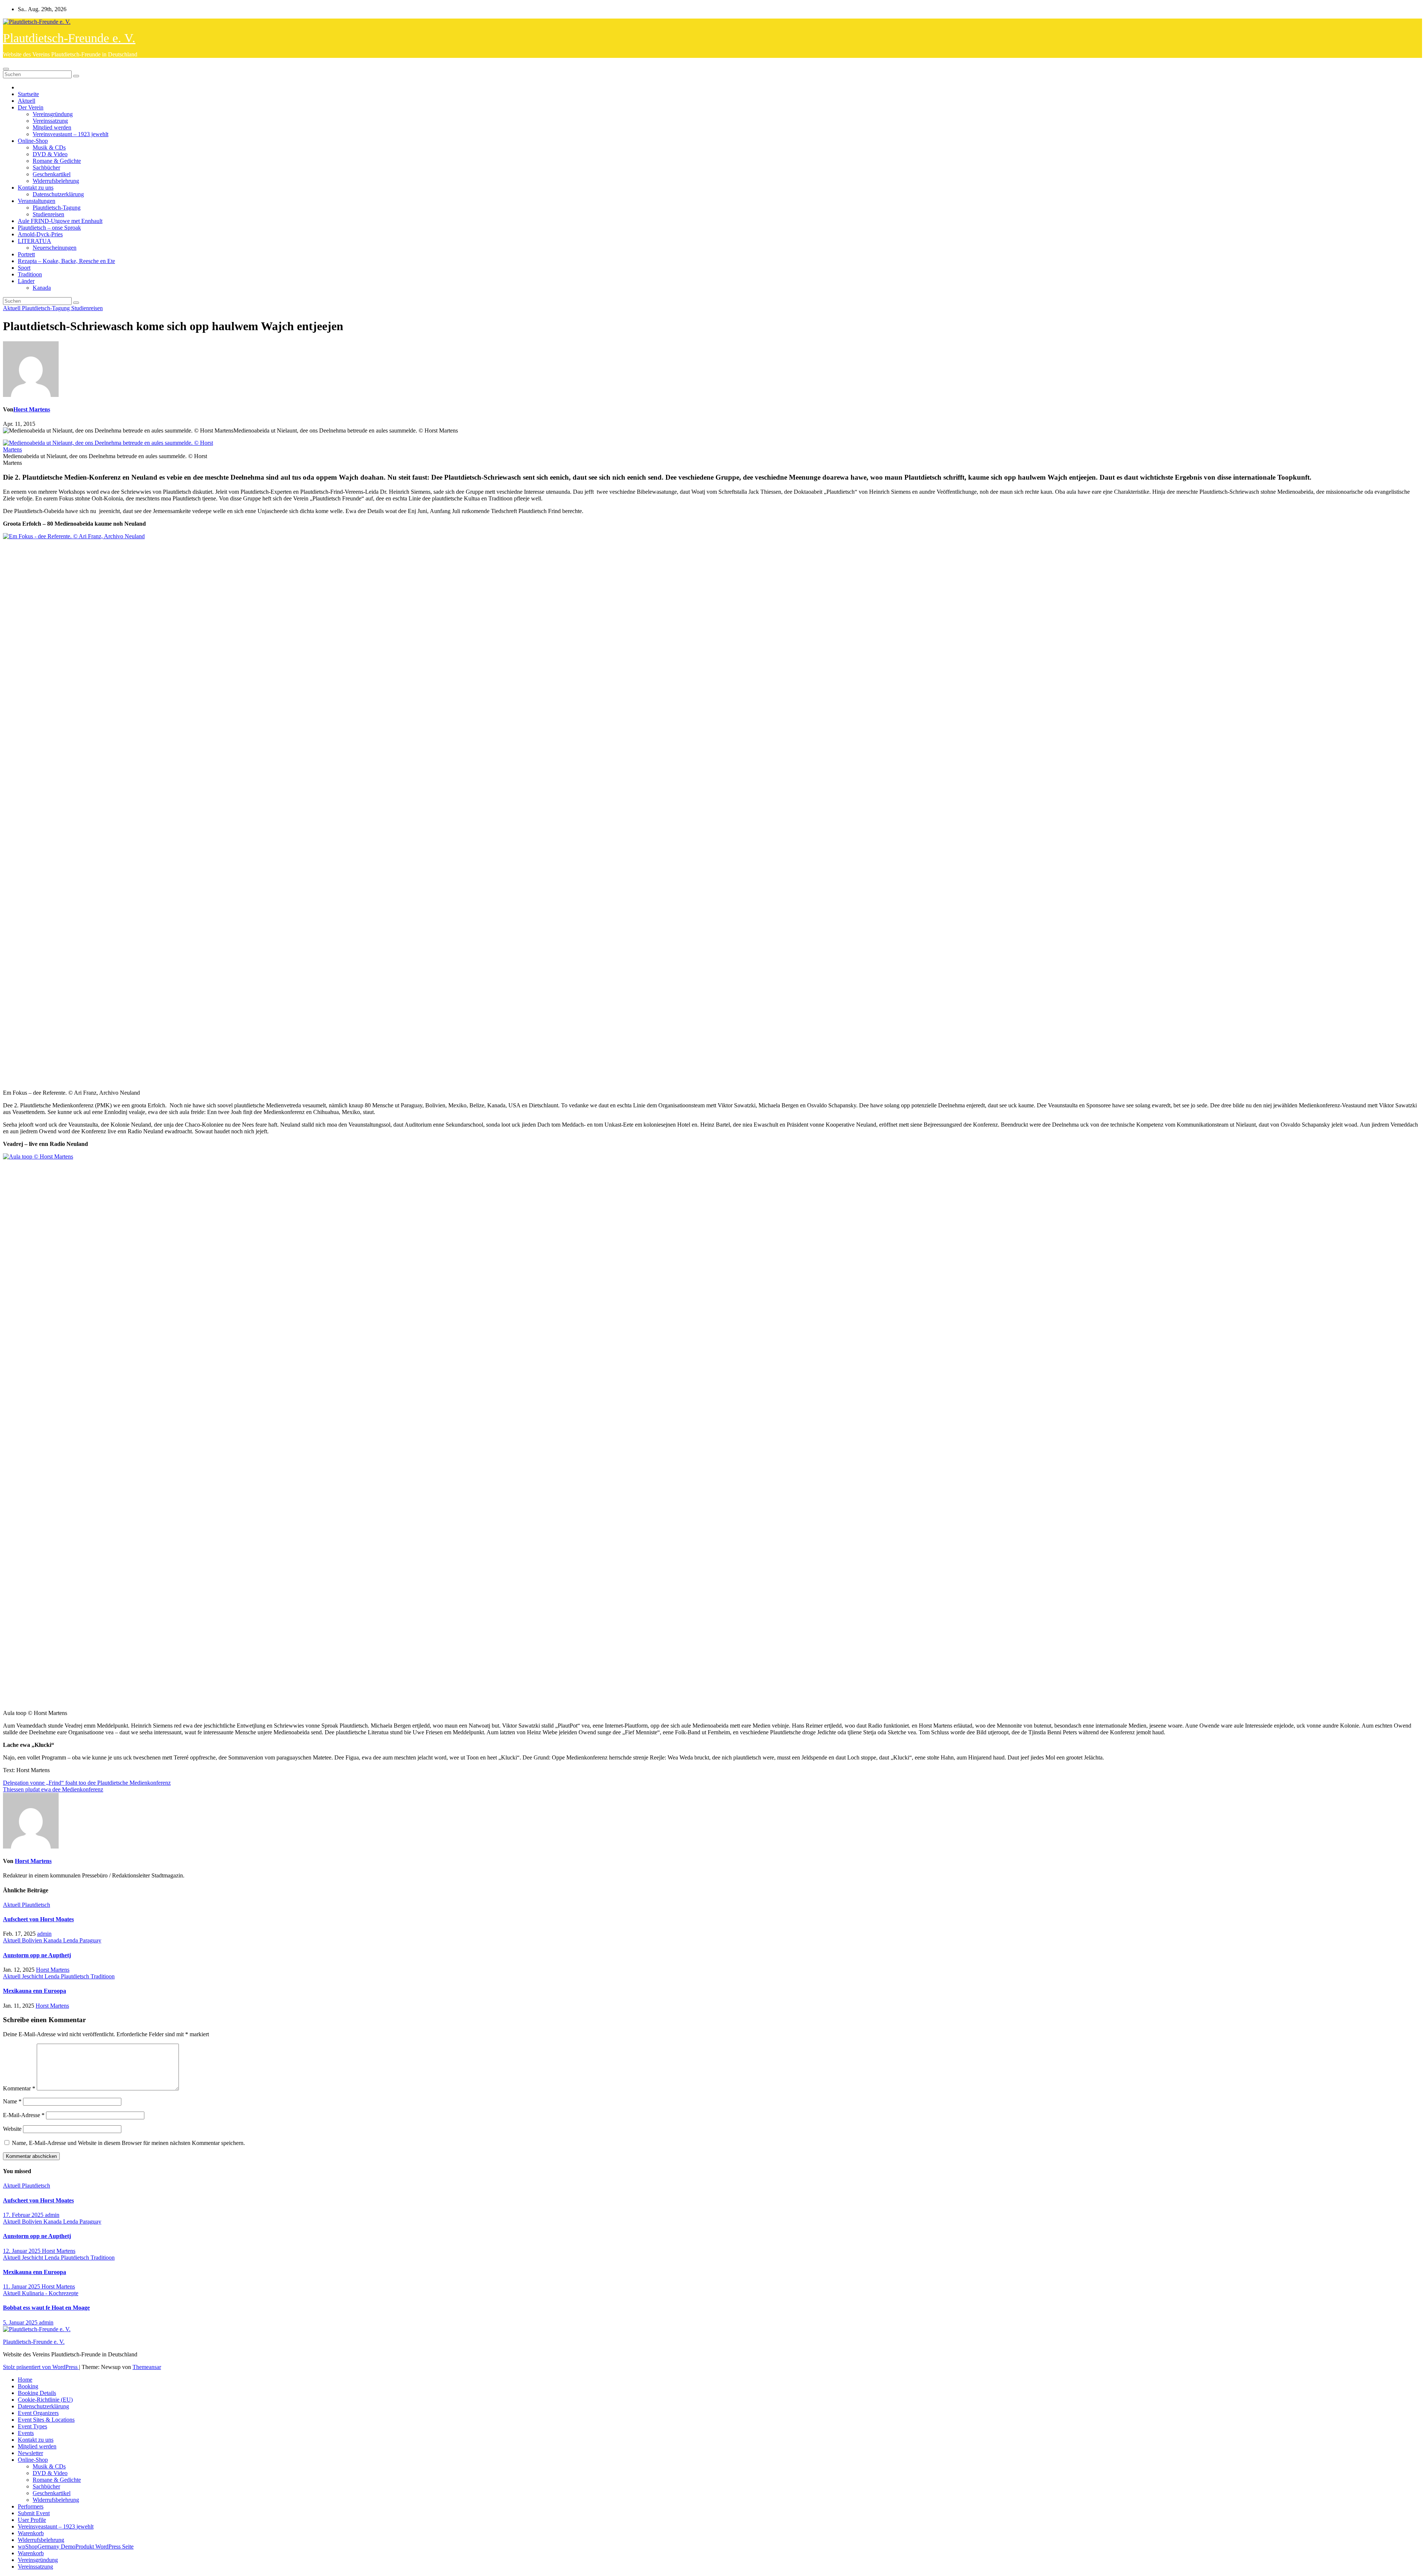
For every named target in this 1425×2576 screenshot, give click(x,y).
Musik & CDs (49, 147)
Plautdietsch (36, 1905)
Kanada (42, 288)
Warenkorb (31, 2533)
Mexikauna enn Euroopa (35, 1991)
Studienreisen (48, 214)
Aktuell (27, 101)
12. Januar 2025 (22, 2251)
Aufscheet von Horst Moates (38, 1919)
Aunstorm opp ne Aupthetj (37, 1955)
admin (44, 1934)
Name (12, 2101)
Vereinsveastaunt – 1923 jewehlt (71, 134)
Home (25, 2380)
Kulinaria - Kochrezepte (50, 2293)
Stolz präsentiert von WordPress (41, 2367)
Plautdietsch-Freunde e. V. (69, 38)
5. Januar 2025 (21, 2322)
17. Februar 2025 (24, 2215)
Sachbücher (46, 167)
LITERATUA (35, 241)
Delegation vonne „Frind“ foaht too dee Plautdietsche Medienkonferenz (87, 1783)
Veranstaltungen (37, 201)
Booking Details (37, 2393)
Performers (31, 2506)
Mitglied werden (52, 127)
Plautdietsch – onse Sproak (49, 228)
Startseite (28, 94)
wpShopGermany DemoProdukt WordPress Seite (76, 2547)
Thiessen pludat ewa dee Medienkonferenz (53, 1789)
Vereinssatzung (50, 121)
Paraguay (90, 1940)
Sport (24, 268)
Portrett (26, 254)
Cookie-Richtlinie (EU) (45, 2400)
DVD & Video (50, 154)
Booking (28, 2386)
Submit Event (34, 2513)
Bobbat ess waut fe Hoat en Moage (46, 2308)
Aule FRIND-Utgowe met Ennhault (60, 221)
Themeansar (147, 2367)
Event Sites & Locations (46, 2420)
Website (12, 2129)
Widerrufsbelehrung (56, 181)
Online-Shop (33, 141)
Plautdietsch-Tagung (57, 208)
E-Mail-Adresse (24, 2115)
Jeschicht (33, 1976)
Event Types (32, 2426)
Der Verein (31, 107)
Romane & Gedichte (57, 161)
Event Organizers (38, 2413)
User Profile (32, 2520)
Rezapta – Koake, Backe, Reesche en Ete (66, 261)
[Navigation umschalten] (6, 69)
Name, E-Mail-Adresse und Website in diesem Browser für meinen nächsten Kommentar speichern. (128, 2143)
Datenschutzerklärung (58, 194)
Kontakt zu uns (36, 188)
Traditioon (30, 274)
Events (26, 2433)
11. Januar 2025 (22, 2286)
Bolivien (33, 1940)
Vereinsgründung (53, 114)
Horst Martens (32, 409)
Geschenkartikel (52, 174)
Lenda (71, 1940)
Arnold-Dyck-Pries (40, 234)
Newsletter (30, 2453)
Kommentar (19, 2088)
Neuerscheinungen (55, 248)
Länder (26, 281)
